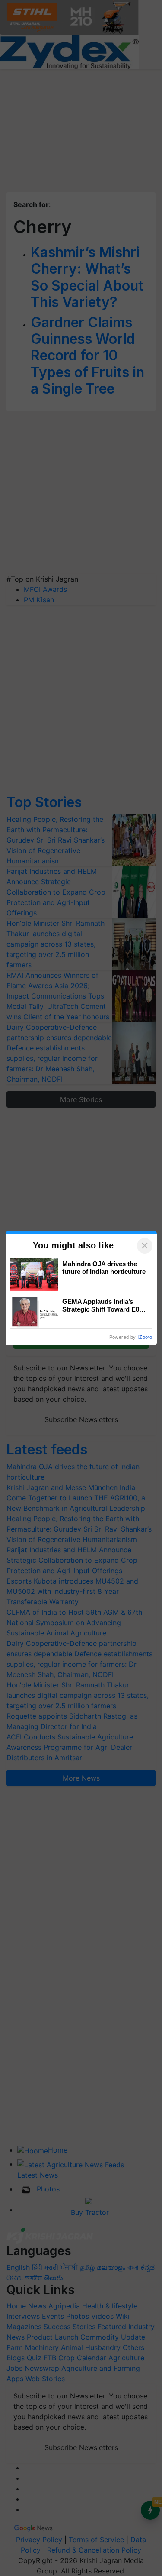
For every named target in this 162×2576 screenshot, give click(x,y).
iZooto (145, 1337)
